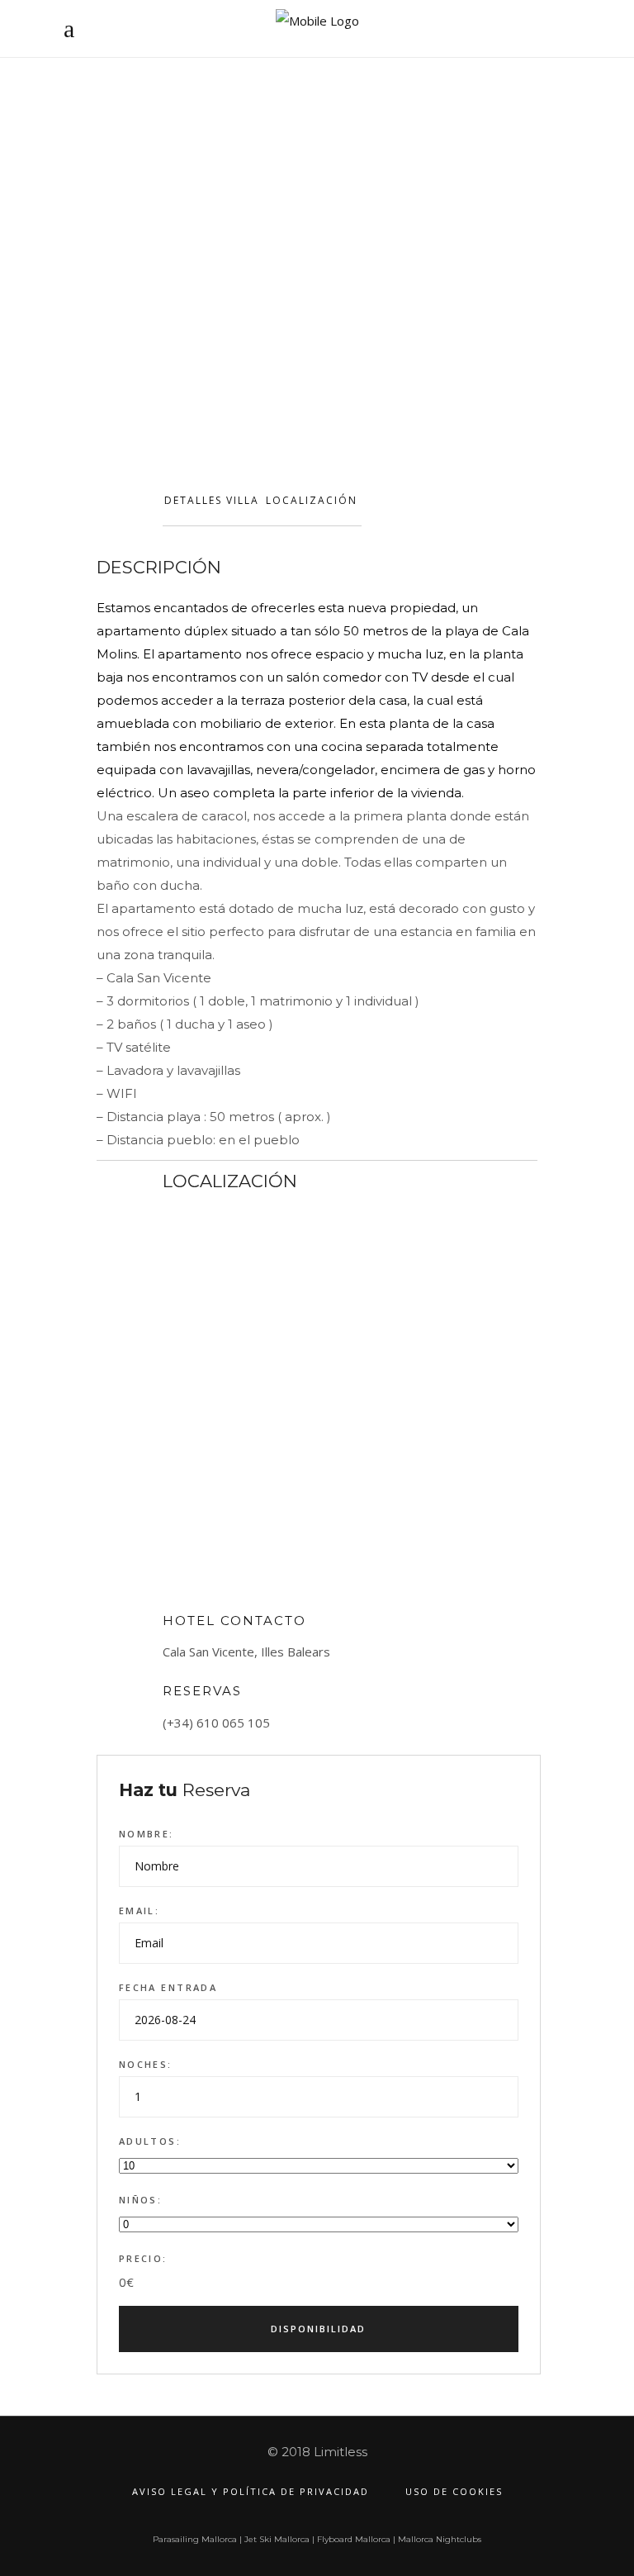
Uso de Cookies (454, 2491)
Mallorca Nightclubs (440, 2539)
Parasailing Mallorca (195, 2539)
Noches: (146, 2064)
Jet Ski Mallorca (277, 2539)
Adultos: (150, 2141)
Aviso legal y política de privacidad (251, 2491)
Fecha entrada (168, 1987)
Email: (140, 1911)
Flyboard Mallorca (354, 2539)
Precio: (143, 2258)
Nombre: (147, 1834)
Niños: (141, 2200)
